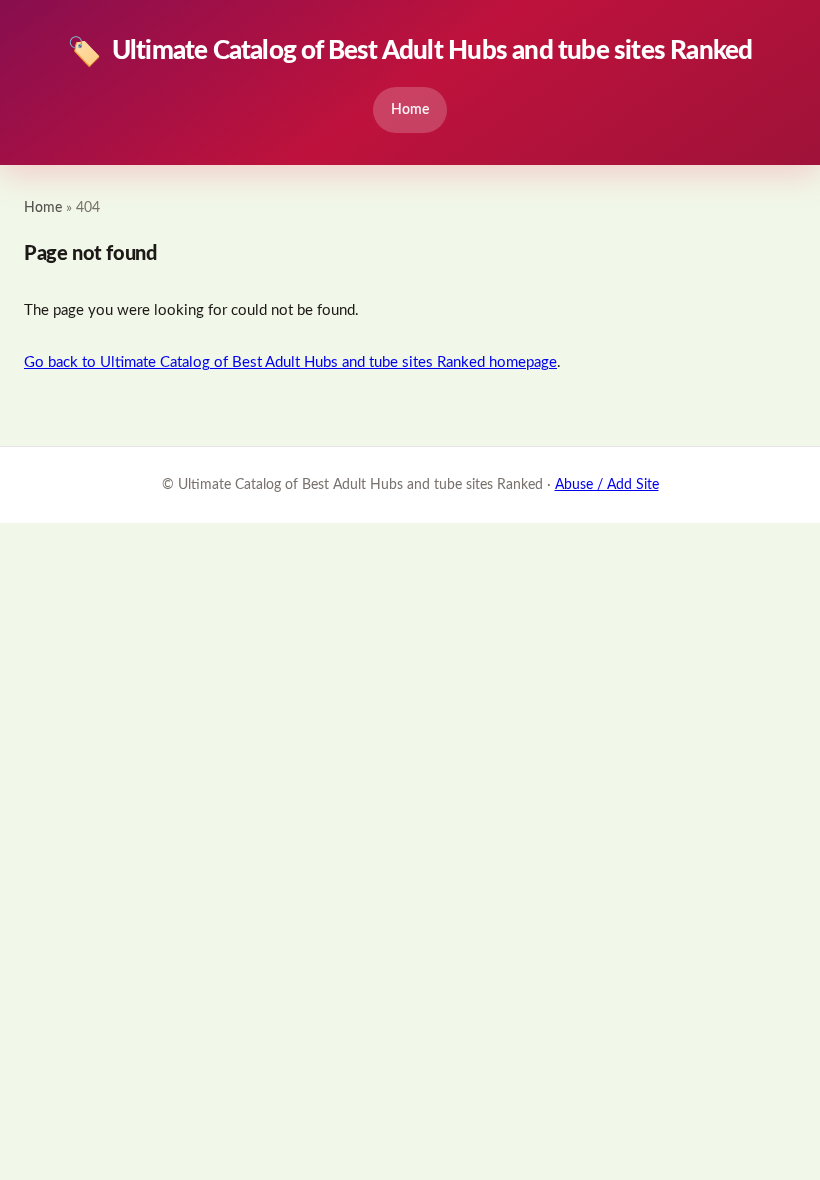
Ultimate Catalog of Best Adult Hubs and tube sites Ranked (409, 52)
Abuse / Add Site (607, 485)
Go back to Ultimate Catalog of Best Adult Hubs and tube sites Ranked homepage (290, 362)
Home (410, 109)
